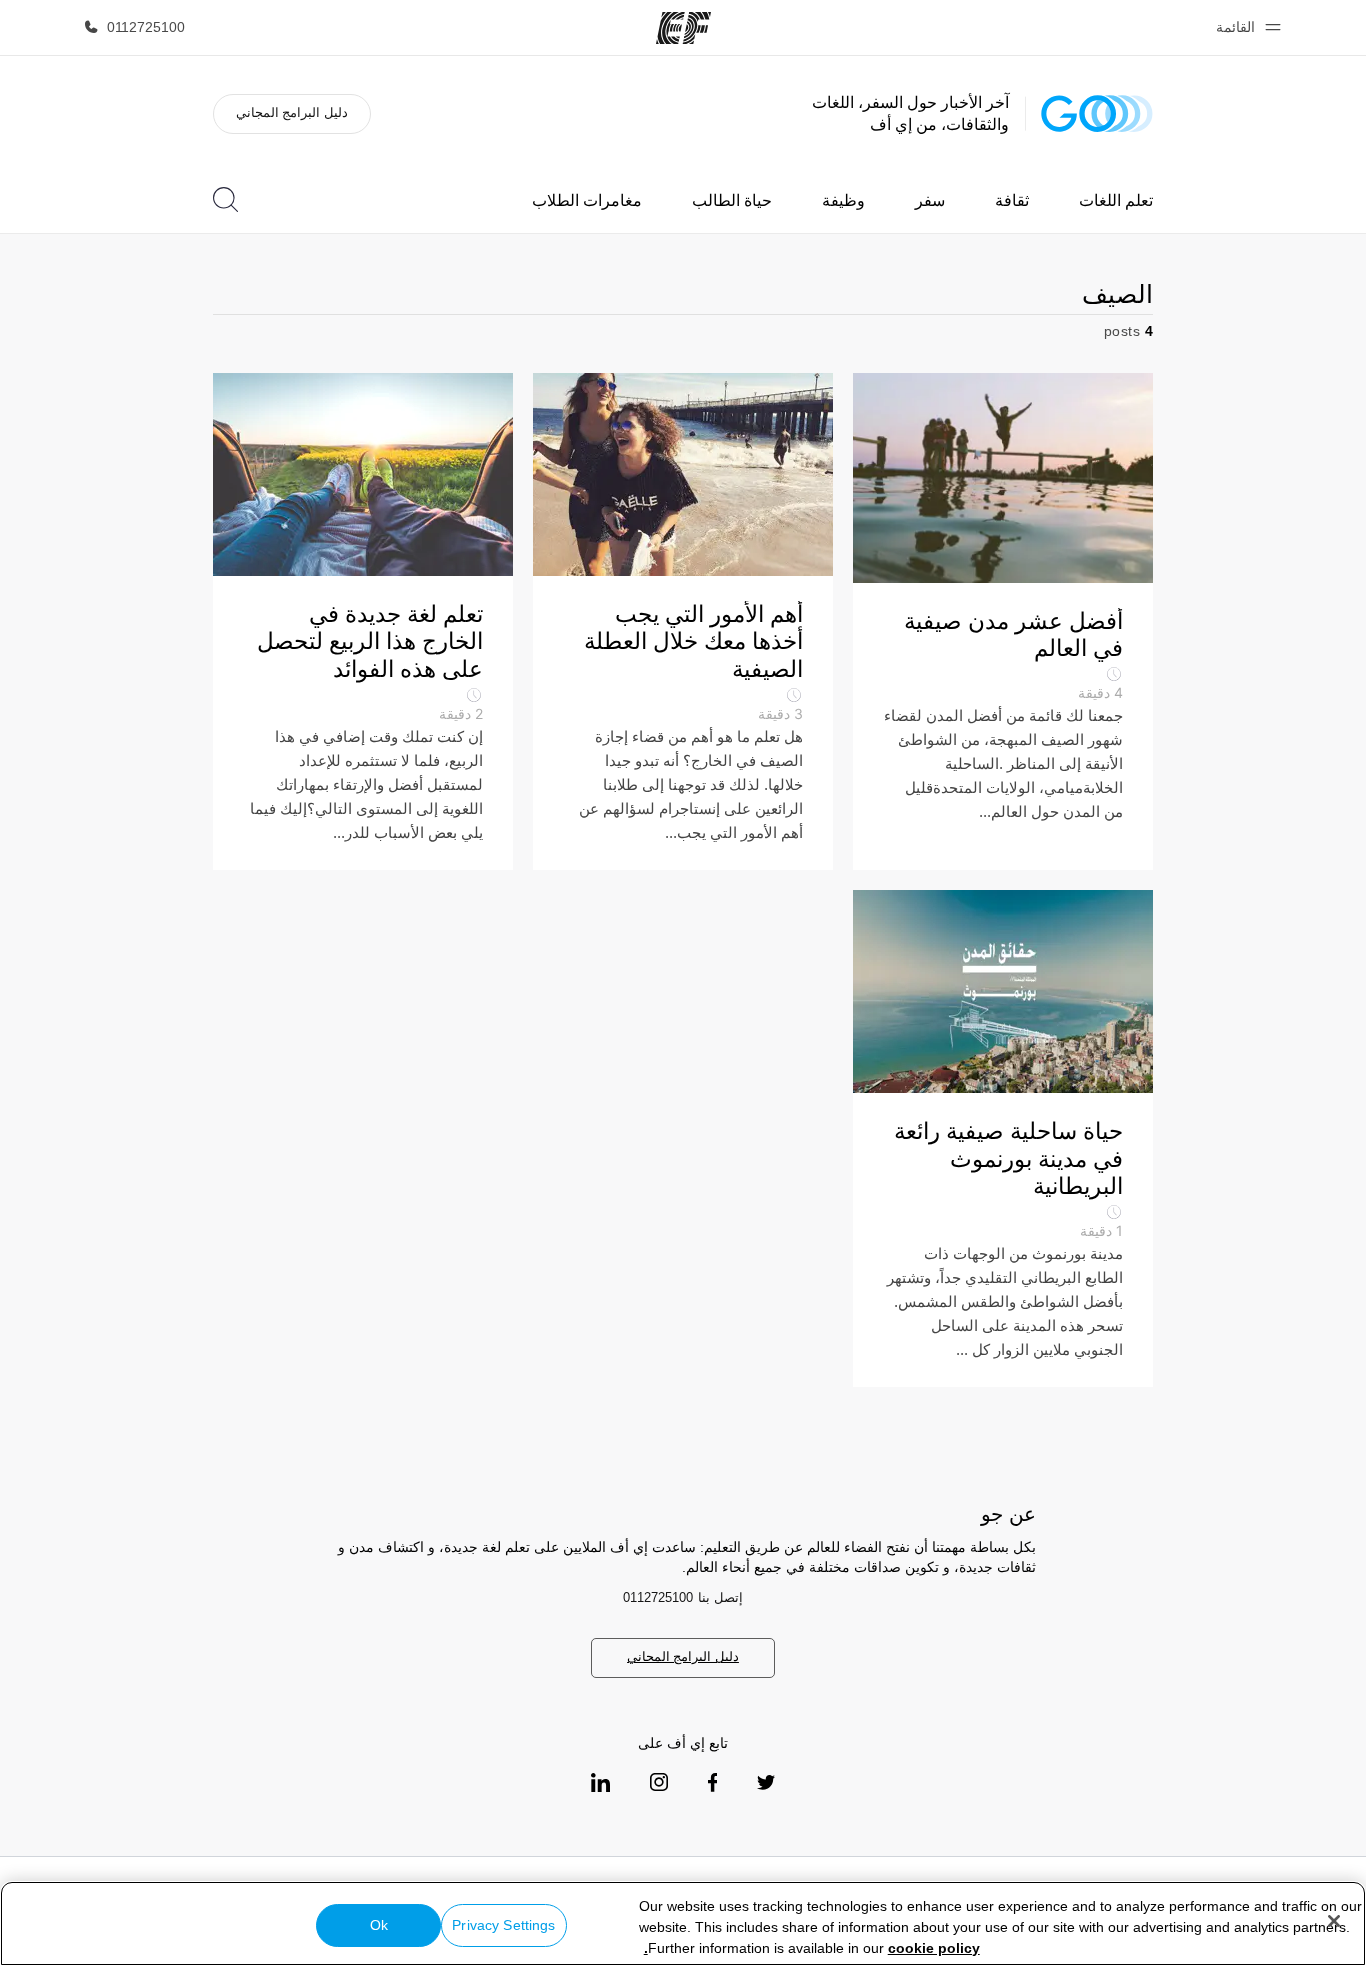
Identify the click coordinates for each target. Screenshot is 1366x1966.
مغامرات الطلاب (587, 200)
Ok (379, 1925)
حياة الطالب (732, 200)
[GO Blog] (1097, 113)
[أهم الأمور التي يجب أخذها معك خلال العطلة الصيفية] (683, 621)
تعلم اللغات (1116, 200)
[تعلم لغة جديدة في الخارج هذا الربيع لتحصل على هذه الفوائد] (363, 621)
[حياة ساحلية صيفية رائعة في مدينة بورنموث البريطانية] (1003, 1138)
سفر (930, 200)
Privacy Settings (503, 1925)
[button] (1245, 27)
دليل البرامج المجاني (292, 112)
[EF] (683, 28)
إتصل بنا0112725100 (683, 1597)
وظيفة (843, 200)
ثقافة (1012, 200)
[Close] (1334, 1921)
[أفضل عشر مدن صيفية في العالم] (1003, 621)
